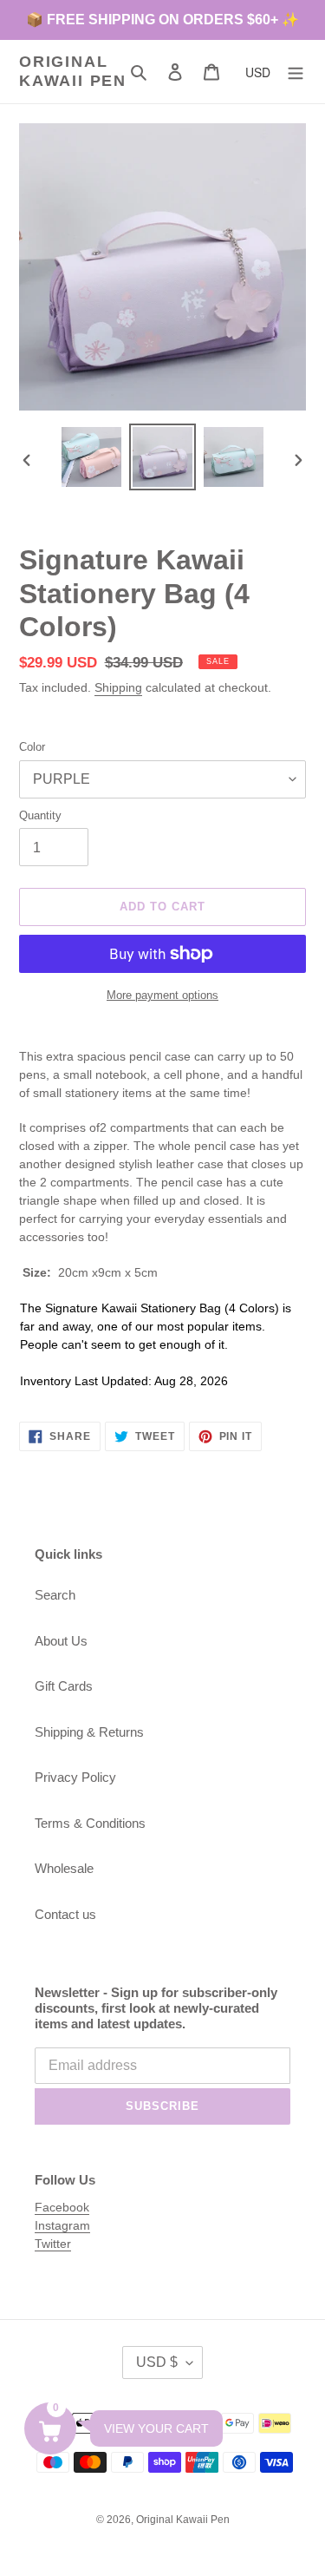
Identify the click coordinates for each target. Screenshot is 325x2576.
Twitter (53, 2244)
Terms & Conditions (90, 1823)
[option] (92, 457)
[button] (50, 2428)
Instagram (62, 2225)
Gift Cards (64, 1686)
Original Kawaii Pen (73, 71)
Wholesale (64, 1868)
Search (55, 1595)
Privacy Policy (75, 1777)
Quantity (40, 815)
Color (32, 747)
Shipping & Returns (89, 1732)
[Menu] (296, 72)
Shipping (118, 687)
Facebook (62, 2207)
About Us (61, 1641)
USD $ (157, 2362)
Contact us (65, 1914)
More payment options (162, 995)
